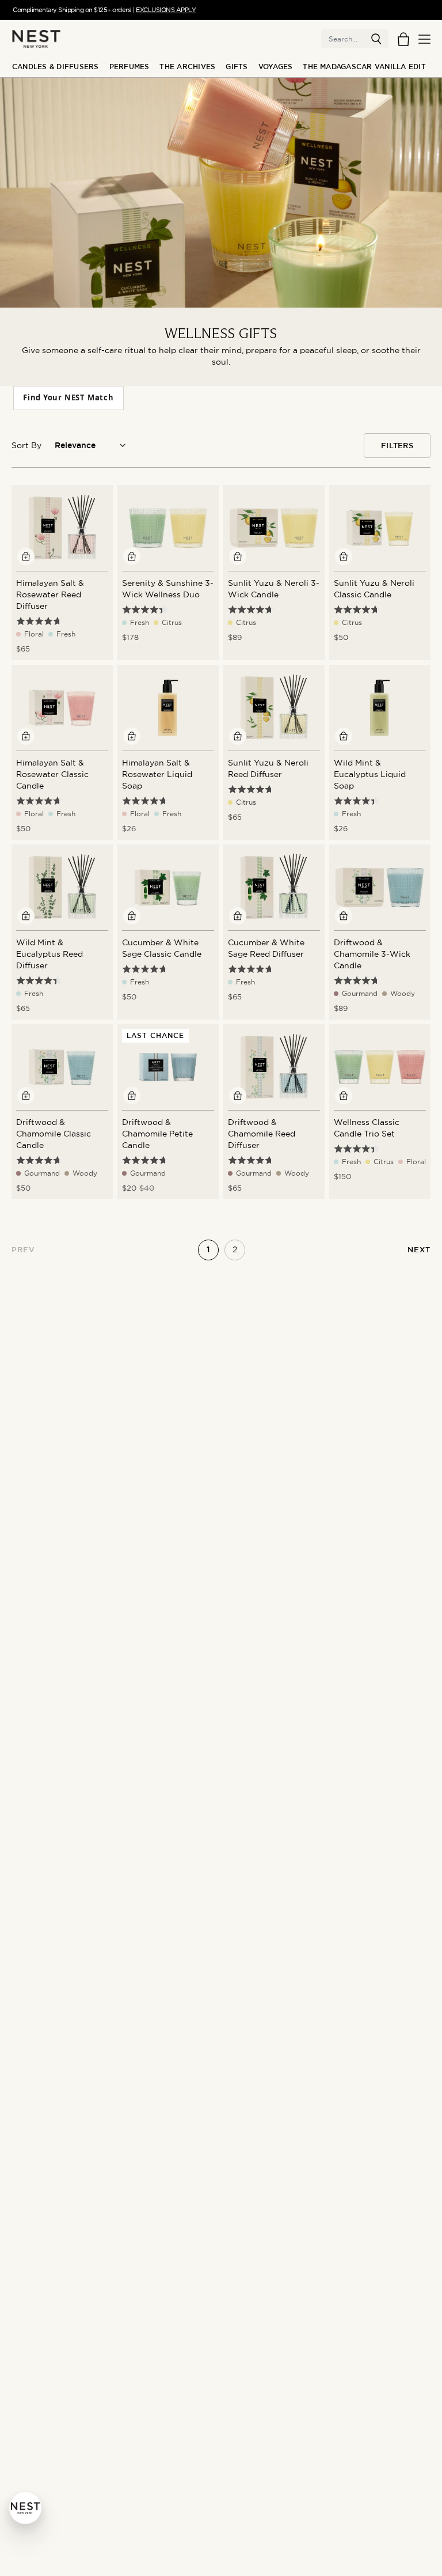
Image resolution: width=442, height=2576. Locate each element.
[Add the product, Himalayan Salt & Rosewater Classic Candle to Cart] (26, 736)
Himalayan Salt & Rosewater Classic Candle (52, 774)
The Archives (187, 67)
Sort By (26, 445)
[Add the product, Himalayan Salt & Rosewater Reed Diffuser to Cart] (26, 556)
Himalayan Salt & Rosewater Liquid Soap (157, 774)
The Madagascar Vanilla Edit (364, 67)
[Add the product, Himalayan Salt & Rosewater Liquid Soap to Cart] (132, 736)
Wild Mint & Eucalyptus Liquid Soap (370, 774)
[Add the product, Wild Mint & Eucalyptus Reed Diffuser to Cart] (26, 916)
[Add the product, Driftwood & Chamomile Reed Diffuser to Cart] (238, 1096)
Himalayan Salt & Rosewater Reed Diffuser (50, 594)
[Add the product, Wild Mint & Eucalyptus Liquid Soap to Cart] (344, 736)
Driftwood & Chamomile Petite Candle (157, 1134)
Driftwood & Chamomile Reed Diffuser (262, 1134)
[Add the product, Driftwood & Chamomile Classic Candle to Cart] (26, 1096)
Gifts (237, 67)
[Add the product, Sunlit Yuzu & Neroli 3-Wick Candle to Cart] (238, 556)
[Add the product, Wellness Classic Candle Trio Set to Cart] (344, 1096)
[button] (376, 39)
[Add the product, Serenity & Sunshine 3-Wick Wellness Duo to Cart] (132, 556)
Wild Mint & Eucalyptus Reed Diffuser (49, 954)
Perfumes (129, 67)
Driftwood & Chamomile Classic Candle (54, 1134)
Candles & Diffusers (56, 67)
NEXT (419, 1250)
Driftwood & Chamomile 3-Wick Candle (372, 954)
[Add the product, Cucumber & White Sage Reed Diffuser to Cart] (238, 916)
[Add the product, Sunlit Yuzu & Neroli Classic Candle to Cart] (344, 556)
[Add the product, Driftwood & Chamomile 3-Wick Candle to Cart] (344, 916)
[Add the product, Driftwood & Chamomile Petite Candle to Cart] (132, 1096)
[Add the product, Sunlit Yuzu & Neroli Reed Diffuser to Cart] (238, 736)
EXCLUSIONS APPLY (166, 10)
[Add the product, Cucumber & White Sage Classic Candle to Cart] (132, 916)
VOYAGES (276, 67)
